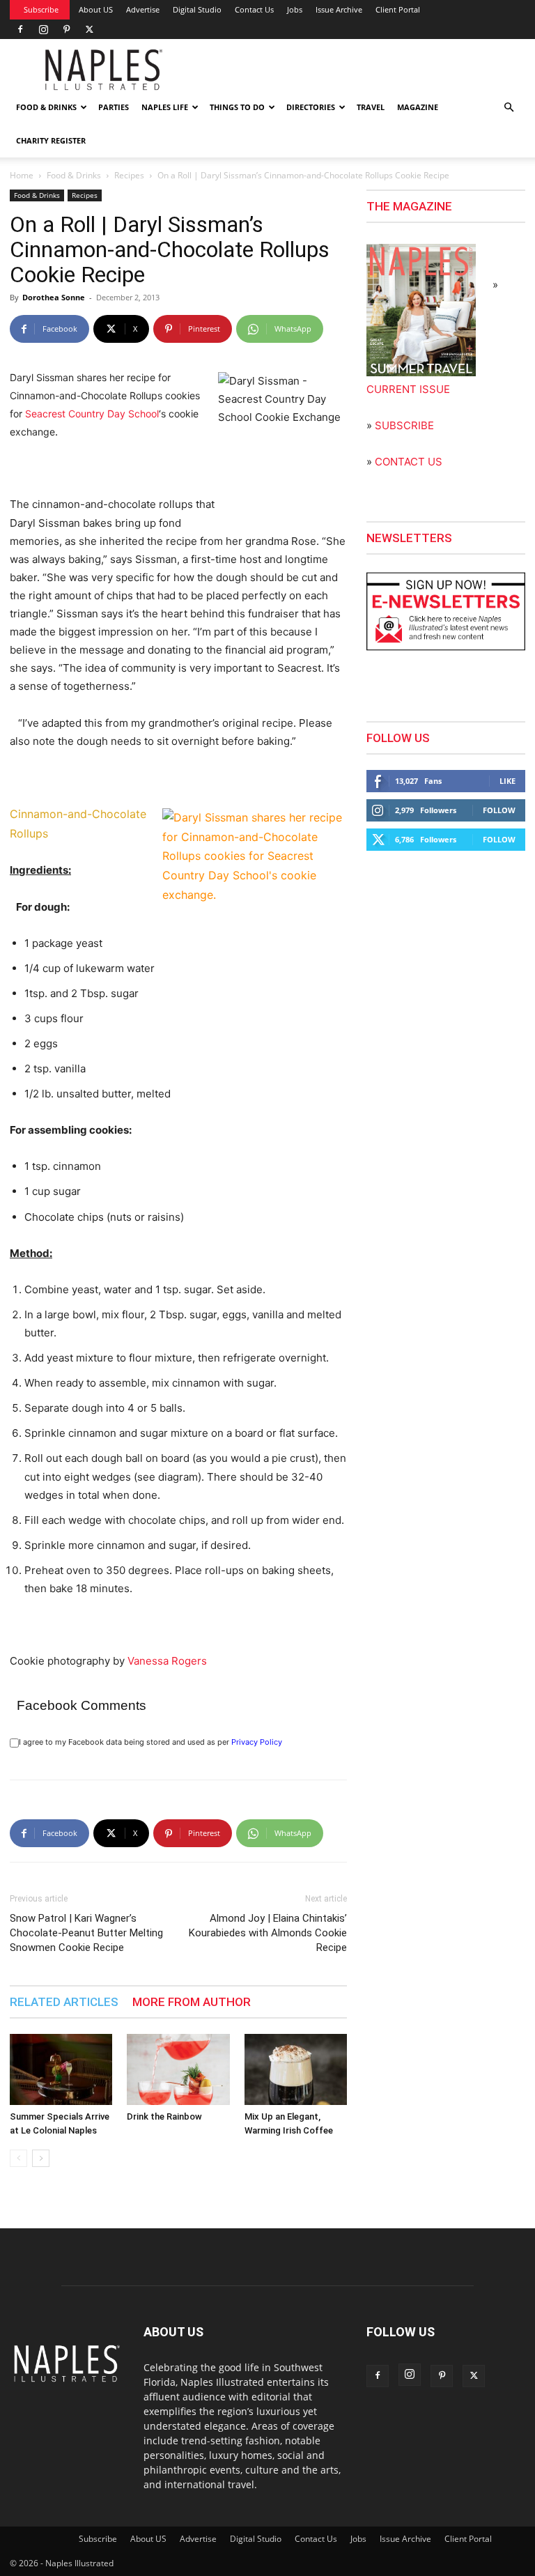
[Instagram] (43, 29)
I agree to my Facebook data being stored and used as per (150, 1742)
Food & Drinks (46, 107)
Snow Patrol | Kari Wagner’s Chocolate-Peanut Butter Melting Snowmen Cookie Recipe (86, 1933)
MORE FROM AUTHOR (192, 2002)
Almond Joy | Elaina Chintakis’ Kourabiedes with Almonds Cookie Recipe (268, 1933)
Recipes (129, 175)
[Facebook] (20, 29)
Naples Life (165, 107)
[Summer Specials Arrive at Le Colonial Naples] (61, 2069)
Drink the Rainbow (164, 2116)
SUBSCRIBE (404, 425)
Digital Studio (197, 9)
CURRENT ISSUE (408, 389)
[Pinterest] (66, 29)
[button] (509, 108)
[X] (89, 29)
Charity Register (51, 140)
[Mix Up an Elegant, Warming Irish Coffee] (296, 2069)
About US (96, 9)
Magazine (418, 107)
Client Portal (398, 9)
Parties (114, 107)
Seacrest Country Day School (92, 414)
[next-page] (41, 2158)
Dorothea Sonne (54, 297)
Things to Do (237, 107)
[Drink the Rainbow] (178, 2069)
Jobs (295, 9)
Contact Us (254, 9)
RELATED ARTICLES (64, 2002)
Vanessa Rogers (166, 1661)
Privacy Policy (257, 1742)
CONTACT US (409, 462)
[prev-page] (18, 2158)
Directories (311, 107)
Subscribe (41, 9)
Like (507, 781)
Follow (499, 810)
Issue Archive (339, 9)
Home (22, 175)
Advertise (143, 9)
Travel (371, 107)
